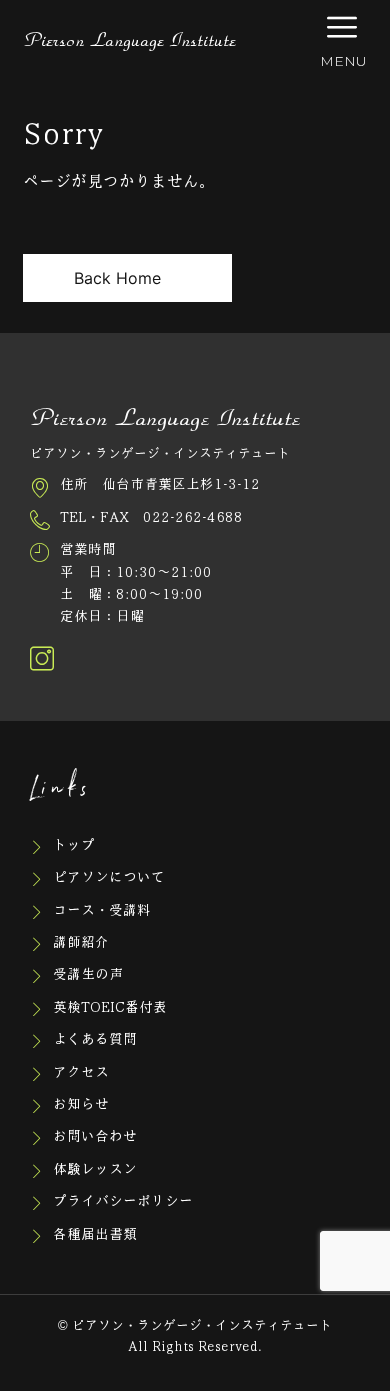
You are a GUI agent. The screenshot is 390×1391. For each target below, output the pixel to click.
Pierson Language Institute (129, 41)
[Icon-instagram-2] (42, 659)
